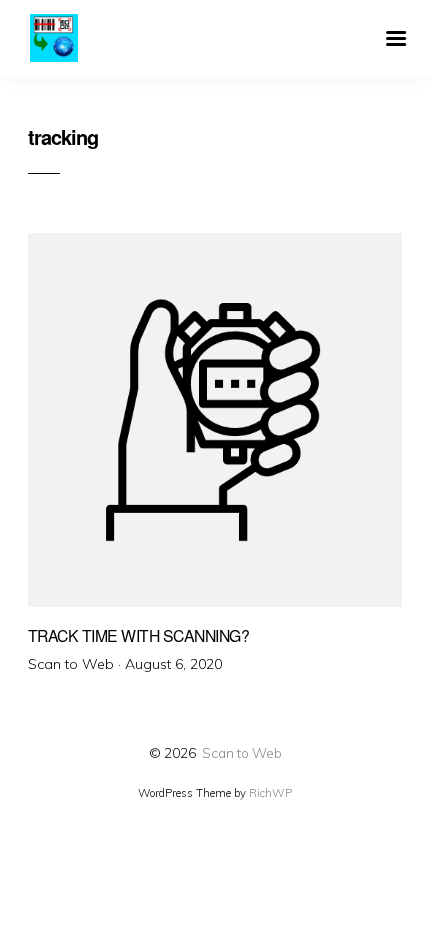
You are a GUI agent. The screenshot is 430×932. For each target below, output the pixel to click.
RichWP (270, 793)
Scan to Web (242, 752)
